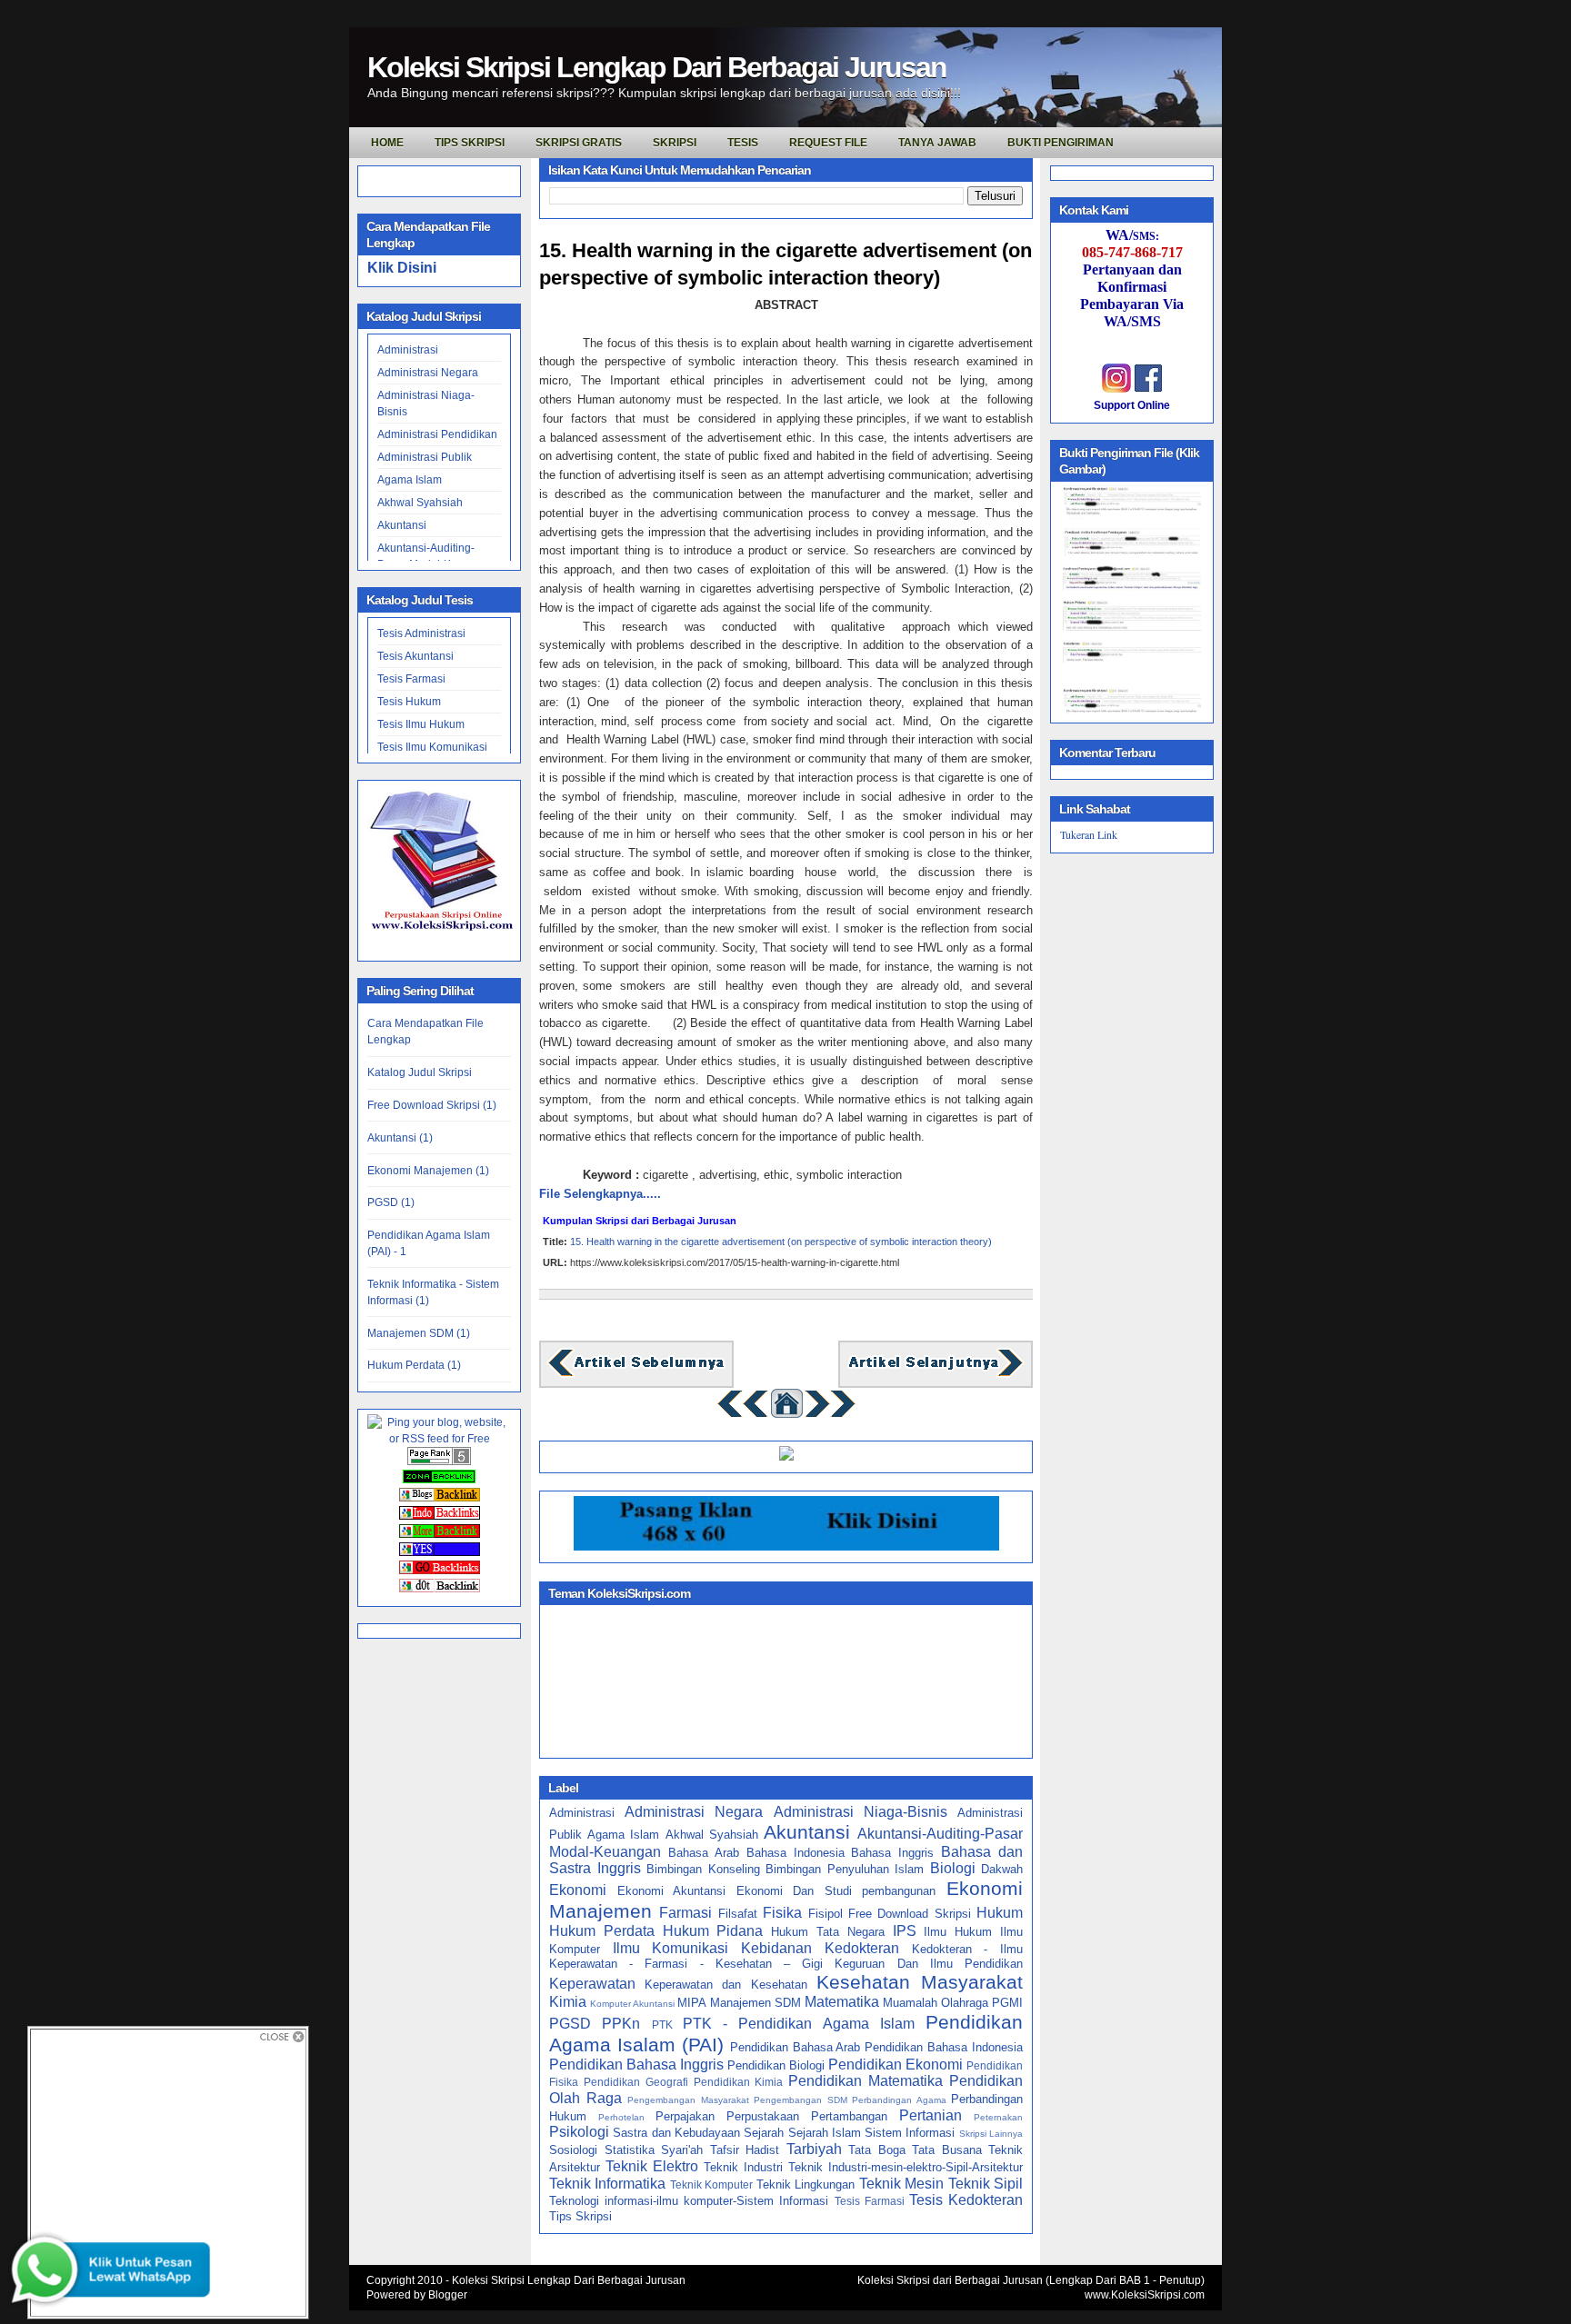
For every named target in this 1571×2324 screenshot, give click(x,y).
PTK (662, 2025)
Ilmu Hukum (958, 1932)
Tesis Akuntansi (415, 656)
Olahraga (965, 2003)
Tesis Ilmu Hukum (421, 724)
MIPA (692, 2003)
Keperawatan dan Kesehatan (725, 1985)
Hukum (1000, 1913)
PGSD (570, 2024)
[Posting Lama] (936, 1375)
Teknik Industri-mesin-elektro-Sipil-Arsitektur (906, 2167)
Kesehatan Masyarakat (920, 1982)
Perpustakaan (763, 2116)
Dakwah (1002, 1869)
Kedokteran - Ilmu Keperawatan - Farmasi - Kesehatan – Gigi (786, 1957)
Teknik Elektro (652, 2166)
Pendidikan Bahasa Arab (796, 2047)
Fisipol (826, 1914)
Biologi (953, 1868)
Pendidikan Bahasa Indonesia (944, 2047)
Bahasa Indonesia (796, 1853)
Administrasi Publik (425, 457)
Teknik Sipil (986, 2184)
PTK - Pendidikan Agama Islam (799, 2024)
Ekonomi (578, 1890)
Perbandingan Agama (899, 2100)
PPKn (621, 2024)
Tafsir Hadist (745, 2150)
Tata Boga (877, 2150)
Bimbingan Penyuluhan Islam (845, 1869)
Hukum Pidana (713, 1931)
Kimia (568, 2002)
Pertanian (931, 2115)
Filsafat (738, 1914)
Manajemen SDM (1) (419, 1333)
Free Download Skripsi (910, 1914)
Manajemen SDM (755, 2003)
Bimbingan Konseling (703, 1869)
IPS (905, 1931)
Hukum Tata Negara (828, 1932)
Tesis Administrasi (421, 633)
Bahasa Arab (704, 1853)
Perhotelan (621, 2117)
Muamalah (910, 2003)
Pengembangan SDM (801, 2100)
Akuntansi (402, 525)
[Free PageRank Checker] (439, 1461)
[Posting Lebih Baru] (636, 1375)
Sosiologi (573, 2150)
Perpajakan (685, 2116)
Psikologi (579, 2132)
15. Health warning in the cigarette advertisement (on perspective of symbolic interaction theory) (785, 264)
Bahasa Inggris (892, 1853)
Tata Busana (947, 2150)
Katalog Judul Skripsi (420, 1072)
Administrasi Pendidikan (437, 434)
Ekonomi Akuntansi (672, 1891)
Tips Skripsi (470, 143)
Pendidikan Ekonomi (896, 2065)
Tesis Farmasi (411, 679)
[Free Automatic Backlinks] (439, 1480)
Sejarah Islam (825, 2133)
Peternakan (998, 2117)
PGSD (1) (391, 1202)
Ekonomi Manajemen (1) (428, 1171)
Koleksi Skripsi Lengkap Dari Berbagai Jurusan (657, 67)
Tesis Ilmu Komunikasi (432, 747)
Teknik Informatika (607, 2184)
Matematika (842, 2002)
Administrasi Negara (428, 373)
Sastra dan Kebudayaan (676, 2133)
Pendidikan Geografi (636, 2082)
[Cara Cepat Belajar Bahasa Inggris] (786, 1456)
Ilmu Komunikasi (671, 1948)
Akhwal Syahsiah (420, 503)
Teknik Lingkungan (806, 2184)
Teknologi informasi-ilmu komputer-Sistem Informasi (689, 2201)
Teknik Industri (743, 2167)
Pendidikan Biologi (776, 2065)
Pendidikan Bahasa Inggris (636, 2065)
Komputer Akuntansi (632, 2004)
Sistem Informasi (910, 2133)
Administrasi (408, 350)
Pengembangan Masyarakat (688, 2100)
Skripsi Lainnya (991, 2134)
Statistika (630, 2150)
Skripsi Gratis (579, 143)
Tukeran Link (1089, 834)
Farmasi (685, 1913)
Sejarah (764, 2133)
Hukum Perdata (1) (414, 1365)
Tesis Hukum (409, 702)
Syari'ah (682, 2150)
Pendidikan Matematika (866, 2081)
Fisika (782, 1913)
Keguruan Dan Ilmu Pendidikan (929, 1964)
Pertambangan (849, 2116)
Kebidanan (776, 1948)
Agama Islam (410, 480)
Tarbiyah (814, 2149)
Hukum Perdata (602, 1931)
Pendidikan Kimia (739, 2082)
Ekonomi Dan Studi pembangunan (836, 1891)
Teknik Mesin (901, 2184)
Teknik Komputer (711, 2184)
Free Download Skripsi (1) (432, 1105)
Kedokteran (862, 1948)
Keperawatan (592, 1984)
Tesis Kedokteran (966, 2200)
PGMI (1007, 2003)
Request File (828, 143)
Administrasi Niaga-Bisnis (861, 1812)
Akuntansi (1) (400, 1138)
